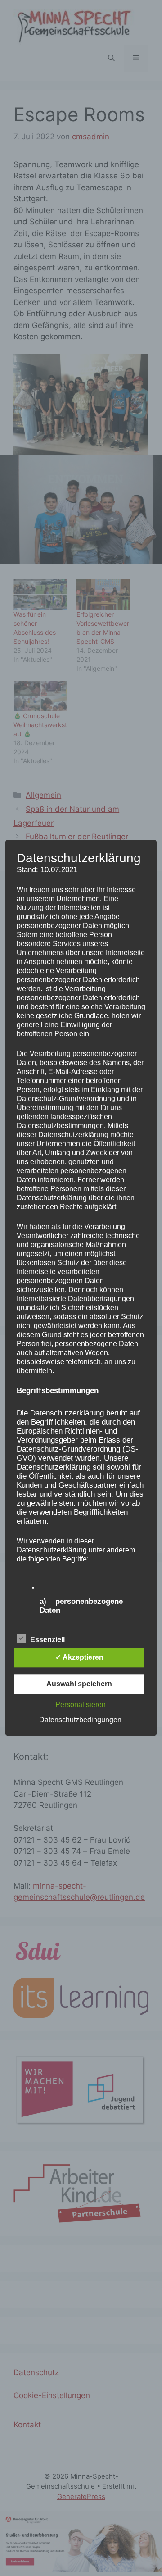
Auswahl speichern (79, 1684)
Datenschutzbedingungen (80, 1720)
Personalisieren (81, 1705)
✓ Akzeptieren (79, 1658)
